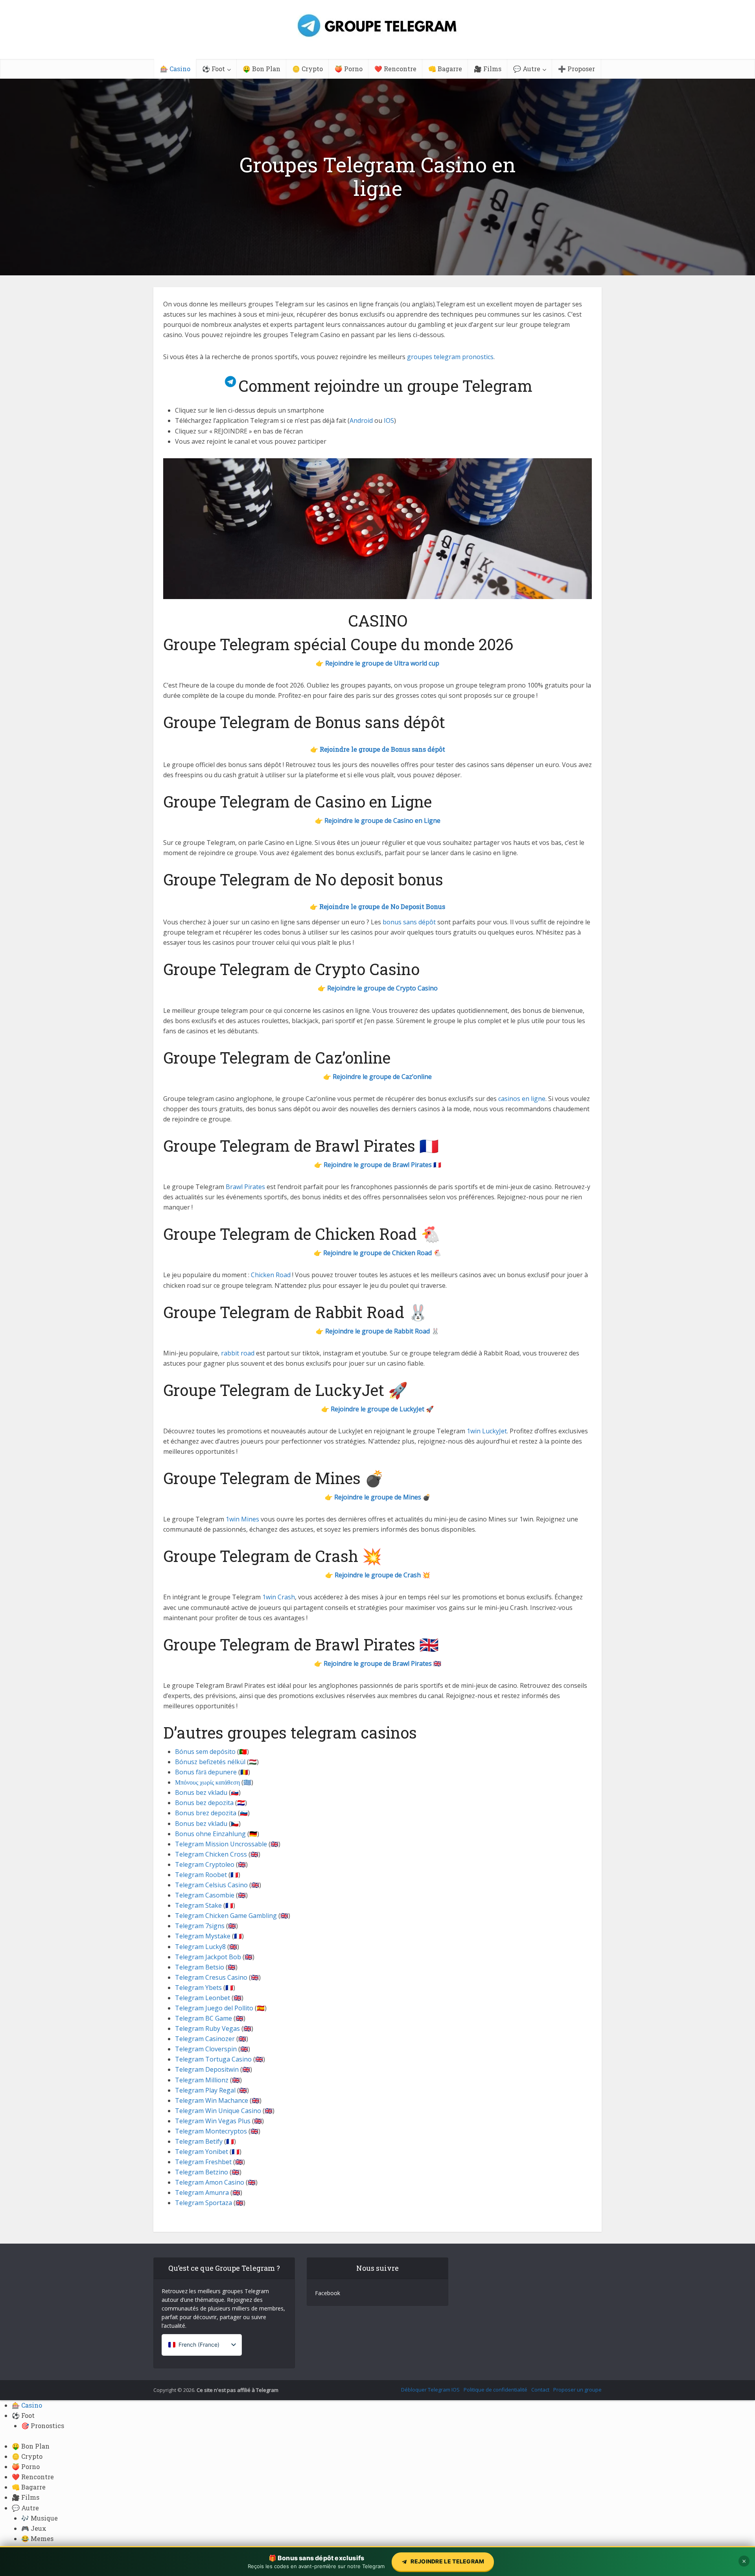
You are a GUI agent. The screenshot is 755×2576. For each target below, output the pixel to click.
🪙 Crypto (308, 69)
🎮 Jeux (34, 2528)
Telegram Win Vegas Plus (213, 2121)
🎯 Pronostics (43, 2426)
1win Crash (279, 1597)
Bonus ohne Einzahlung (210, 1834)
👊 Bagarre (445, 69)
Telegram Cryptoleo (205, 1864)
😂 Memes (37, 2538)
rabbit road (238, 1353)
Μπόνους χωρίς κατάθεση (207, 1782)
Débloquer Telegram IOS (430, 2390)
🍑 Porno (349, 69)
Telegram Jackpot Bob (208, 1957)
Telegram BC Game (203, 2018)
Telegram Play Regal (205, 2090)
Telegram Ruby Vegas (207, 2028)
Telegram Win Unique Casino (218, 2111)
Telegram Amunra (202, 2192)
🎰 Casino (175, 69)
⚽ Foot (214, 69)
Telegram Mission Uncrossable (221, 1844)
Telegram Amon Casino (210, 2182)
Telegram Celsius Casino (211, 1885)
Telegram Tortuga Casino (213, 2059)
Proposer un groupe (577, 2390)
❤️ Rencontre (395, 69)
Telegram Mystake (203, 1936)
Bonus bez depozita (204, 1803)
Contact (540, 2390)
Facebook (328, 2293)
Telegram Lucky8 (200, 1947)
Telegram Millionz (202, 2080)
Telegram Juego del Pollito (214, 2008)
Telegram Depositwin (207, 2069)
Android (361, 420)
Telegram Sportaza (203, 2203)
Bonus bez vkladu (201, 1792)
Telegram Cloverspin (206, 2049)
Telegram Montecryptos (211, 2131)
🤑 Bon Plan (261, 69)
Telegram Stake (198, 1905)
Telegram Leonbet (203, 1998)
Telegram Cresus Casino (211, 1977)
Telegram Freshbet (203, 2162)
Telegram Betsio (200, 1967)
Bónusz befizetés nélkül (210, 1762)
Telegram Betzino (202, 2172)
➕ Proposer (576, 69)
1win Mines (242, 1519)
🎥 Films (488, 69)
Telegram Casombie (205, 1895)
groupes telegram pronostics (450, 357)
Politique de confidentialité (495, 2390)
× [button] (744, 2561)
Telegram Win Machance (212, 2100)
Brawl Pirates (245, 1187)
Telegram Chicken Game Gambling (226, 1916)
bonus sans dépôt (409, 922)
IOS (389, 420)
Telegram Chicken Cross (211, 1854)
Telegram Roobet (201, 1875)
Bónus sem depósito (205, 1752)
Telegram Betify (199, 2141)
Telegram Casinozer (205, 2039)
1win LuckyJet (487, 1431)
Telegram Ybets (198, 1988)
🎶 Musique (40, 2518)
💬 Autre (527, 69)
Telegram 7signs (200, 1926)
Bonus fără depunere (206, 1772)
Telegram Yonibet (202, 2152)
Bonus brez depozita (206, 1813)
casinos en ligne (522, 1099)
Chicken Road (271, 1275)
